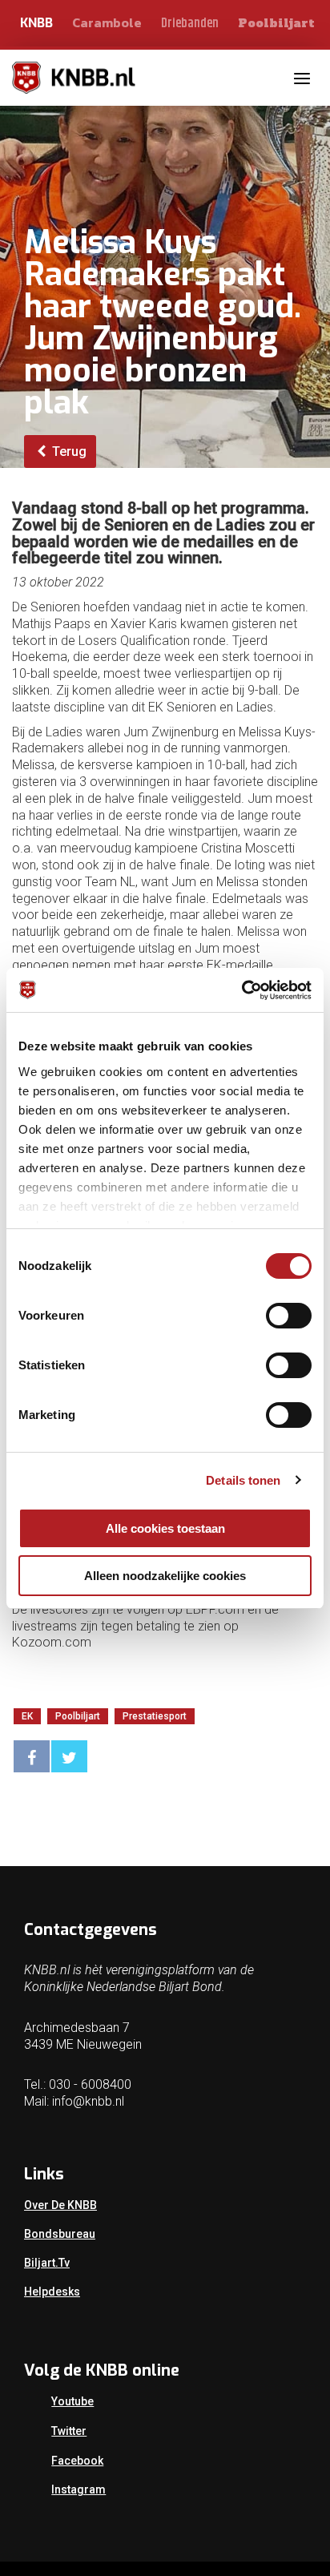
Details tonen (243, 1480)
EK (27, 1716)
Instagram (78, 2489)
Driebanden (190, 24)
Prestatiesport (155, 1716)
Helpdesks (52, 2292)
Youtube (72, 2401)
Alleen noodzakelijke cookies (165, 1576)
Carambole (107, 22)
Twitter (69, 2431)
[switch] (289, 1316)
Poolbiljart (276, 23)
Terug (68, 452)
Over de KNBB (60, 2205)
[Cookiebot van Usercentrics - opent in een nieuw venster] (241, 990)
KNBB (36, 23)
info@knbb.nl (88, 2101)
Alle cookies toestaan (165, 1528)
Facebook (77, 2461)
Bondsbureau (60, 2234)
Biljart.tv (47, 2263)
